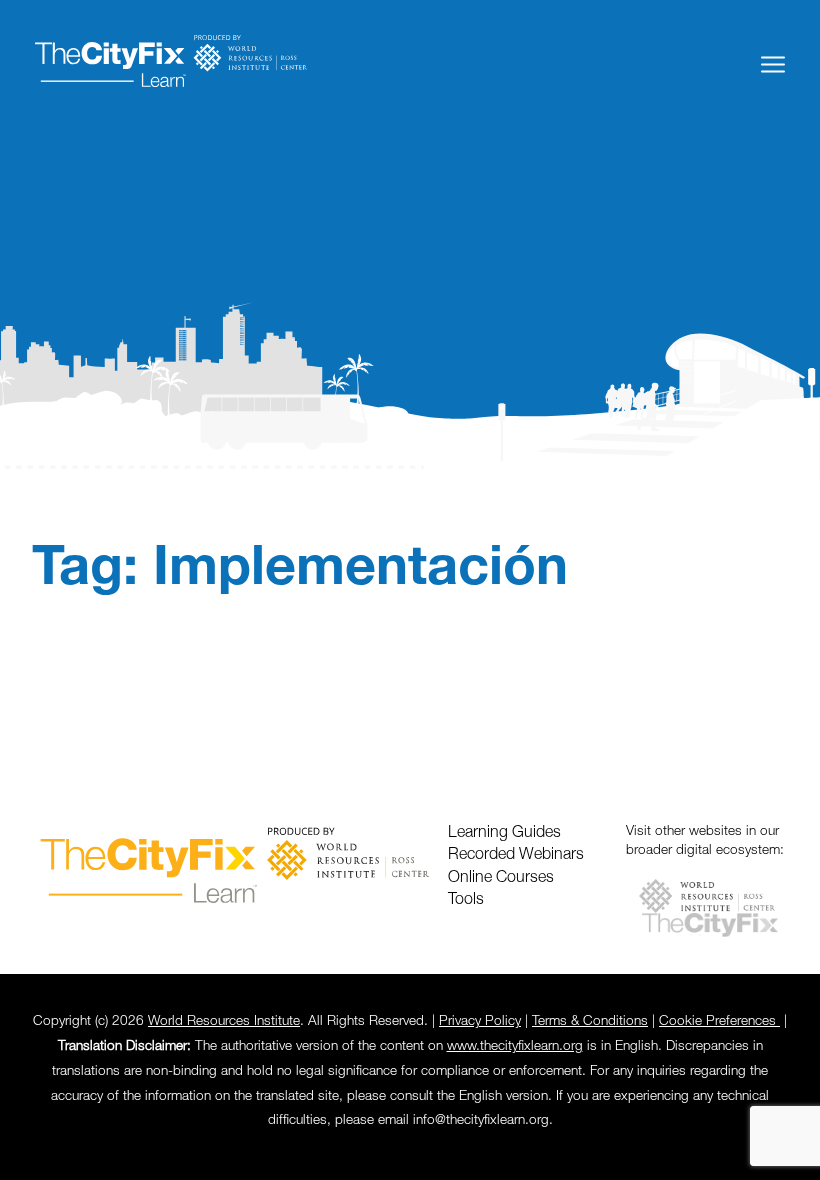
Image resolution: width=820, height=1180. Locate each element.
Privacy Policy (480, 1021)
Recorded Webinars (516, 855)
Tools (466, 900)
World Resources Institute (224, 1021)
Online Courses (501, 878)
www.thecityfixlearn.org (515, 1046)
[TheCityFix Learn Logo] (170, 64)
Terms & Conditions (590, 1021)
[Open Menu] (773, 64)
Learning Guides (504, 833)
